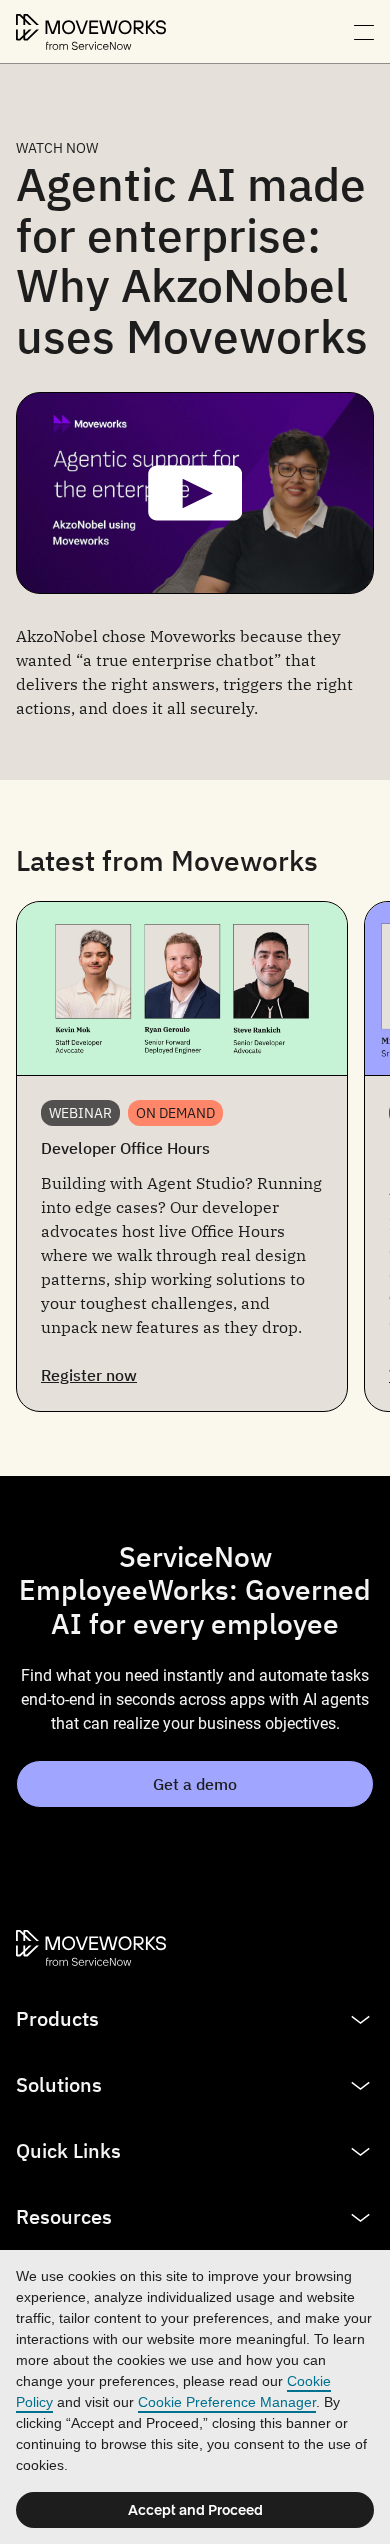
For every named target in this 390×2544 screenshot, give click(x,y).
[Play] (195, 493)
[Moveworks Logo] (91, 32)
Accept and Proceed (195, 2510)
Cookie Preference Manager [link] (227, 2402)
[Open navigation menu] (364, 32)
